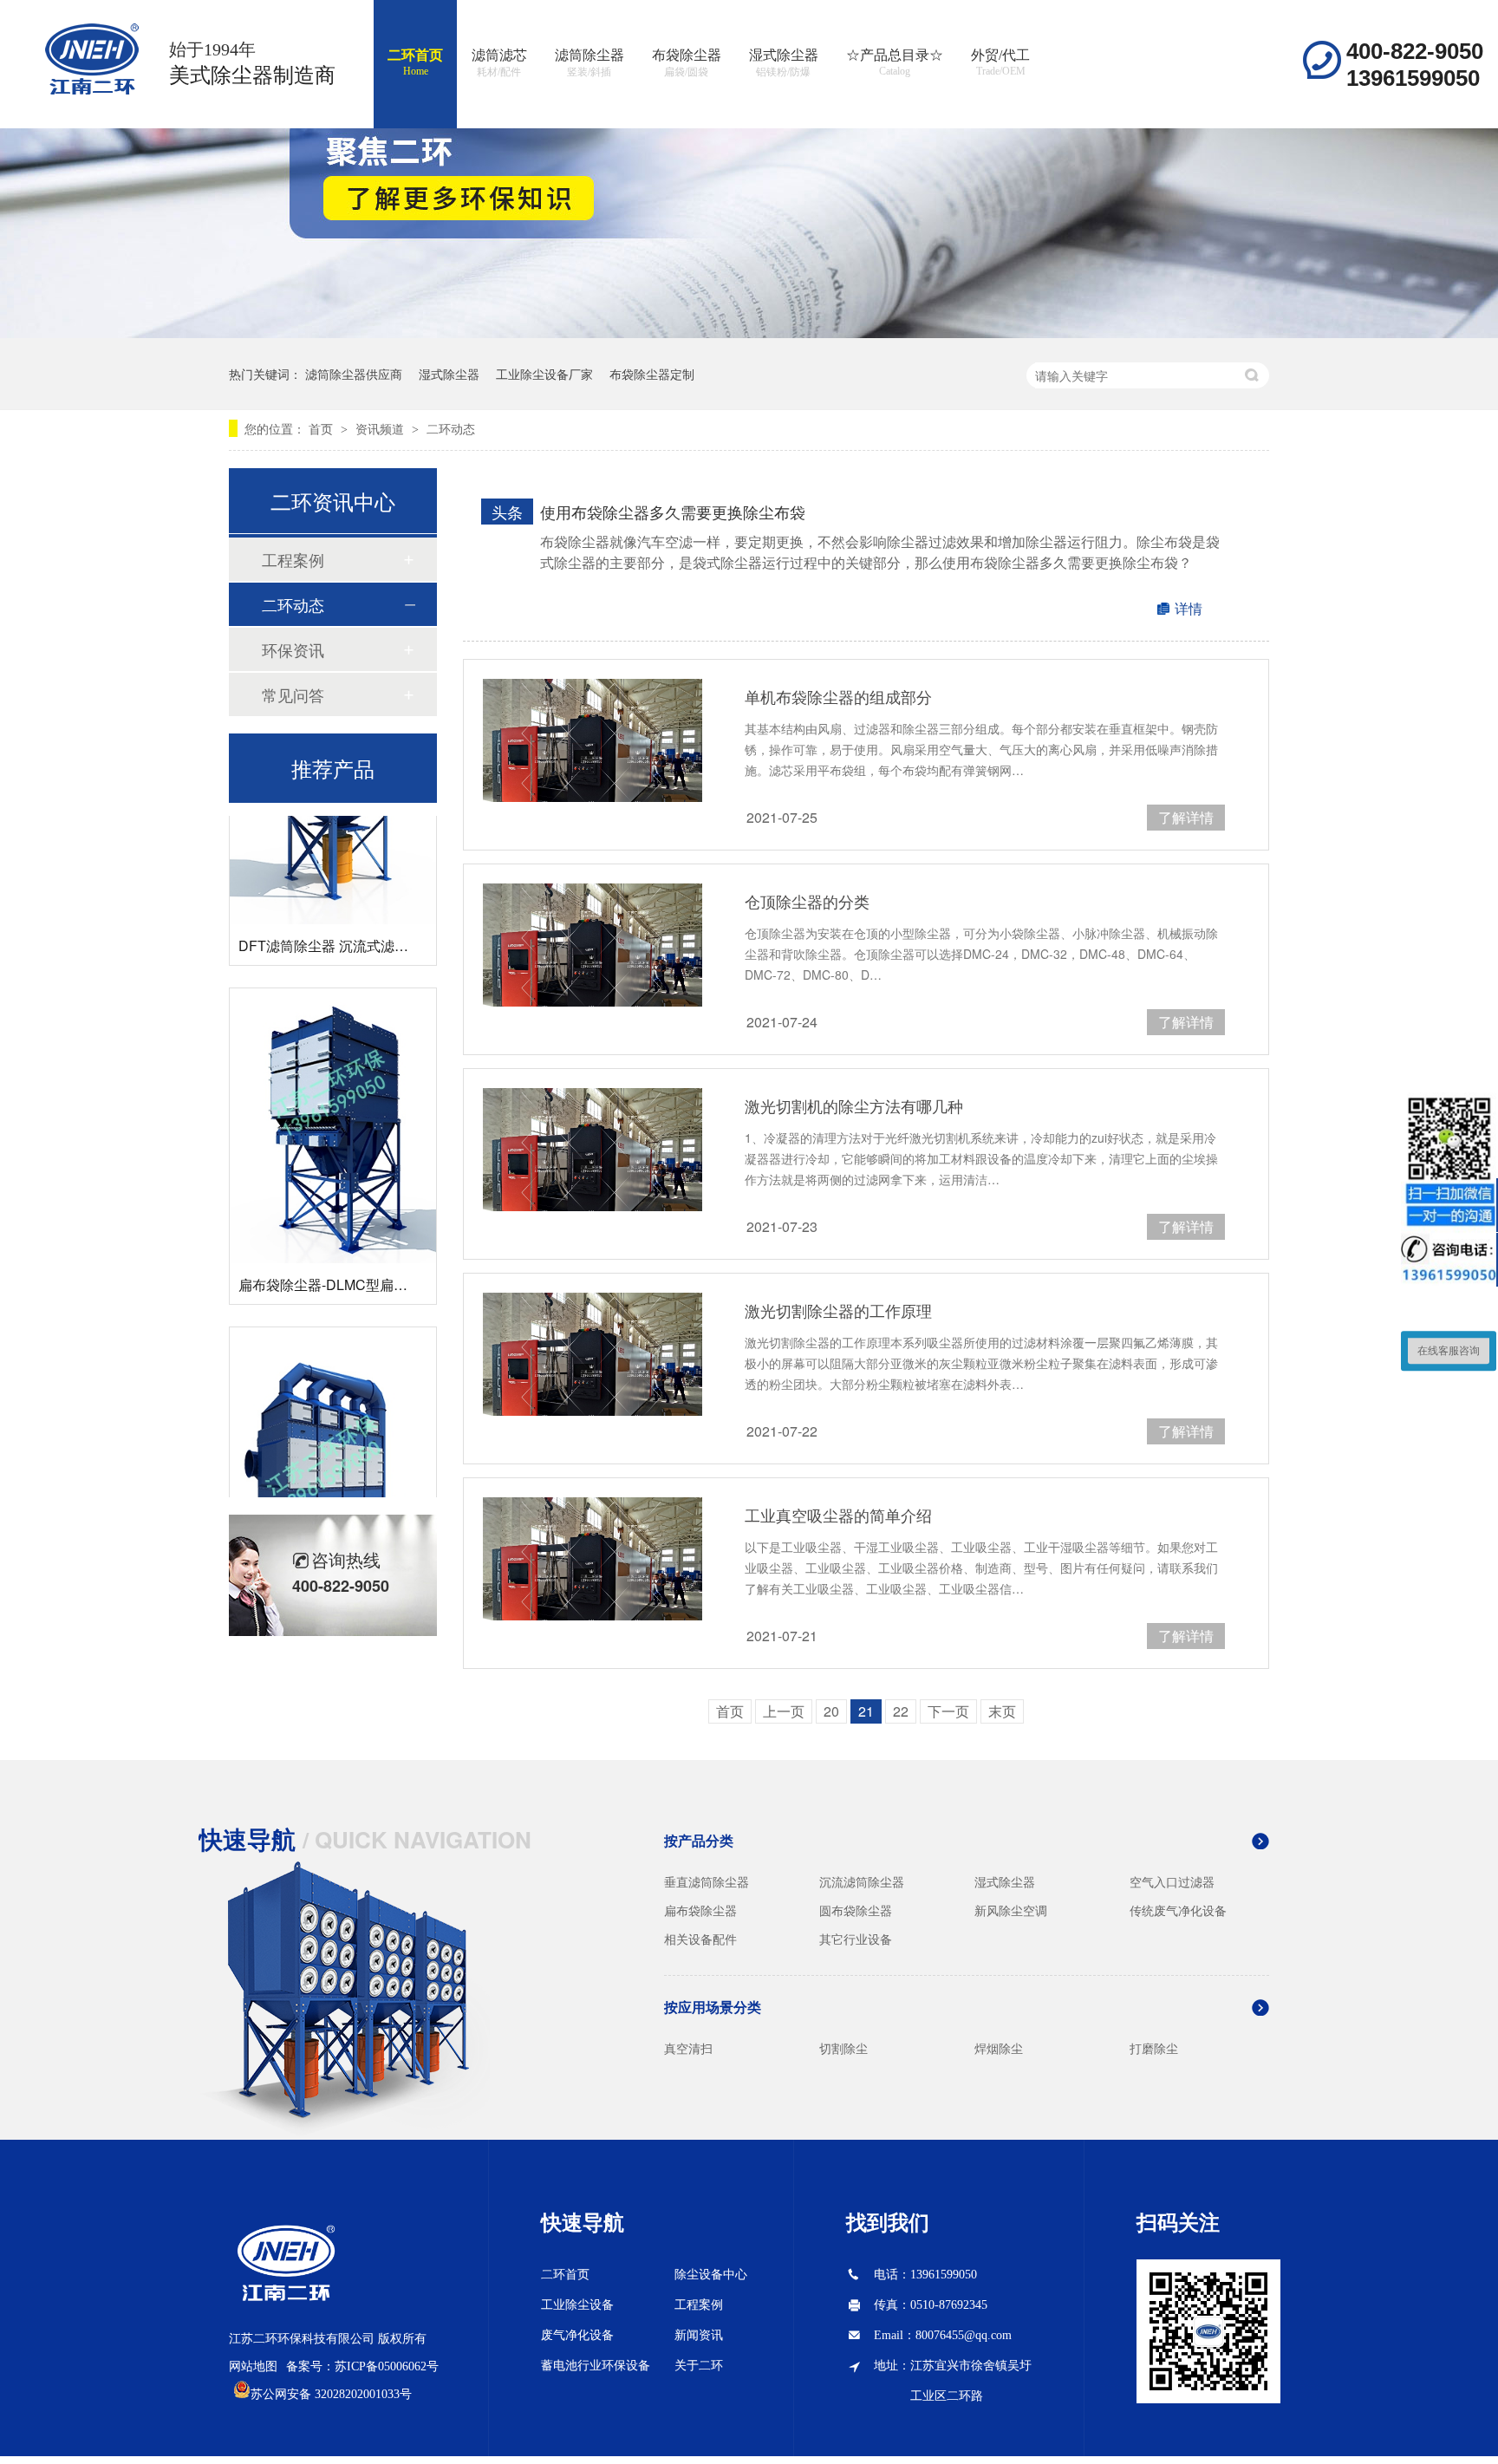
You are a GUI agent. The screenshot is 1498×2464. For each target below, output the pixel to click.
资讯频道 (381, 428)
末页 (1002, 1711)
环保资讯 (293, 649)
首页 (322, 428)
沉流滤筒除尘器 (862, 1881)
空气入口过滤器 (1172, 1881)
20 (831, 1711)
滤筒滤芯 (499, 63)
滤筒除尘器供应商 (354, 374)
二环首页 (415, 62)
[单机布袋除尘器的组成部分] (593, 740)
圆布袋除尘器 (856, 1910)
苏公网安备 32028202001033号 (331, 2394)
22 (901, 1711)
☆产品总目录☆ (895, 62)
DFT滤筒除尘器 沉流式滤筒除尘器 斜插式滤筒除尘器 (401, 922)
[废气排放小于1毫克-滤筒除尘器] (333, 1441)
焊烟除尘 (999, 2048)
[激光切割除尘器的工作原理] (593, 1354)
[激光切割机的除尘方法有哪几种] (593, 1150)
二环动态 (451, 428)
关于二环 (699, 2366)
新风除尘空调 (1011, 1910)
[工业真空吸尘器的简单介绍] (593, 1559)
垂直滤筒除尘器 (707, 1881)
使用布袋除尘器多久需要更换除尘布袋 (673, 512)
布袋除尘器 (687, 63)
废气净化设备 (577, 2335)
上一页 (784, 1711)
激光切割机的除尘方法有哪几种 (854, 1105)
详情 (1189, 608)
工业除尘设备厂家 (544, 374)
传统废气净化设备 (1178, 1910)
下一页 (948, 1711)
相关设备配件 (700, 1939)
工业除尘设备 (577, 2305)
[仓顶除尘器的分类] (593, 945)
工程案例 (293, 559)
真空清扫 (688, 2048)
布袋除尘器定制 (652, 374)
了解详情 (1186, 817)
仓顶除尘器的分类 (807, 901)
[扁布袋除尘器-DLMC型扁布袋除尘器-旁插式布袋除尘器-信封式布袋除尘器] (333, 1102)
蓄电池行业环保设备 (596, 2366)
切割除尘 (843, 2048)
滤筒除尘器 (589, 63)
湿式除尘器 (784, 63)
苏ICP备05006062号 (387, 2366)
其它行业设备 (856, 1939)
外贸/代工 (1000, 62)
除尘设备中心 (711, 2275)
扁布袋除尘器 (700, 1910)
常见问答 (293, 694)
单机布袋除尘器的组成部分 (838, 696)
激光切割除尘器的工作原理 (838, 1310)
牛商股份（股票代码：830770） (374, 2450)
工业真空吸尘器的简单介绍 (838, 1515)
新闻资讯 (699, 2335)
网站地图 (253, 2366)
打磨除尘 (1154, 2048)
